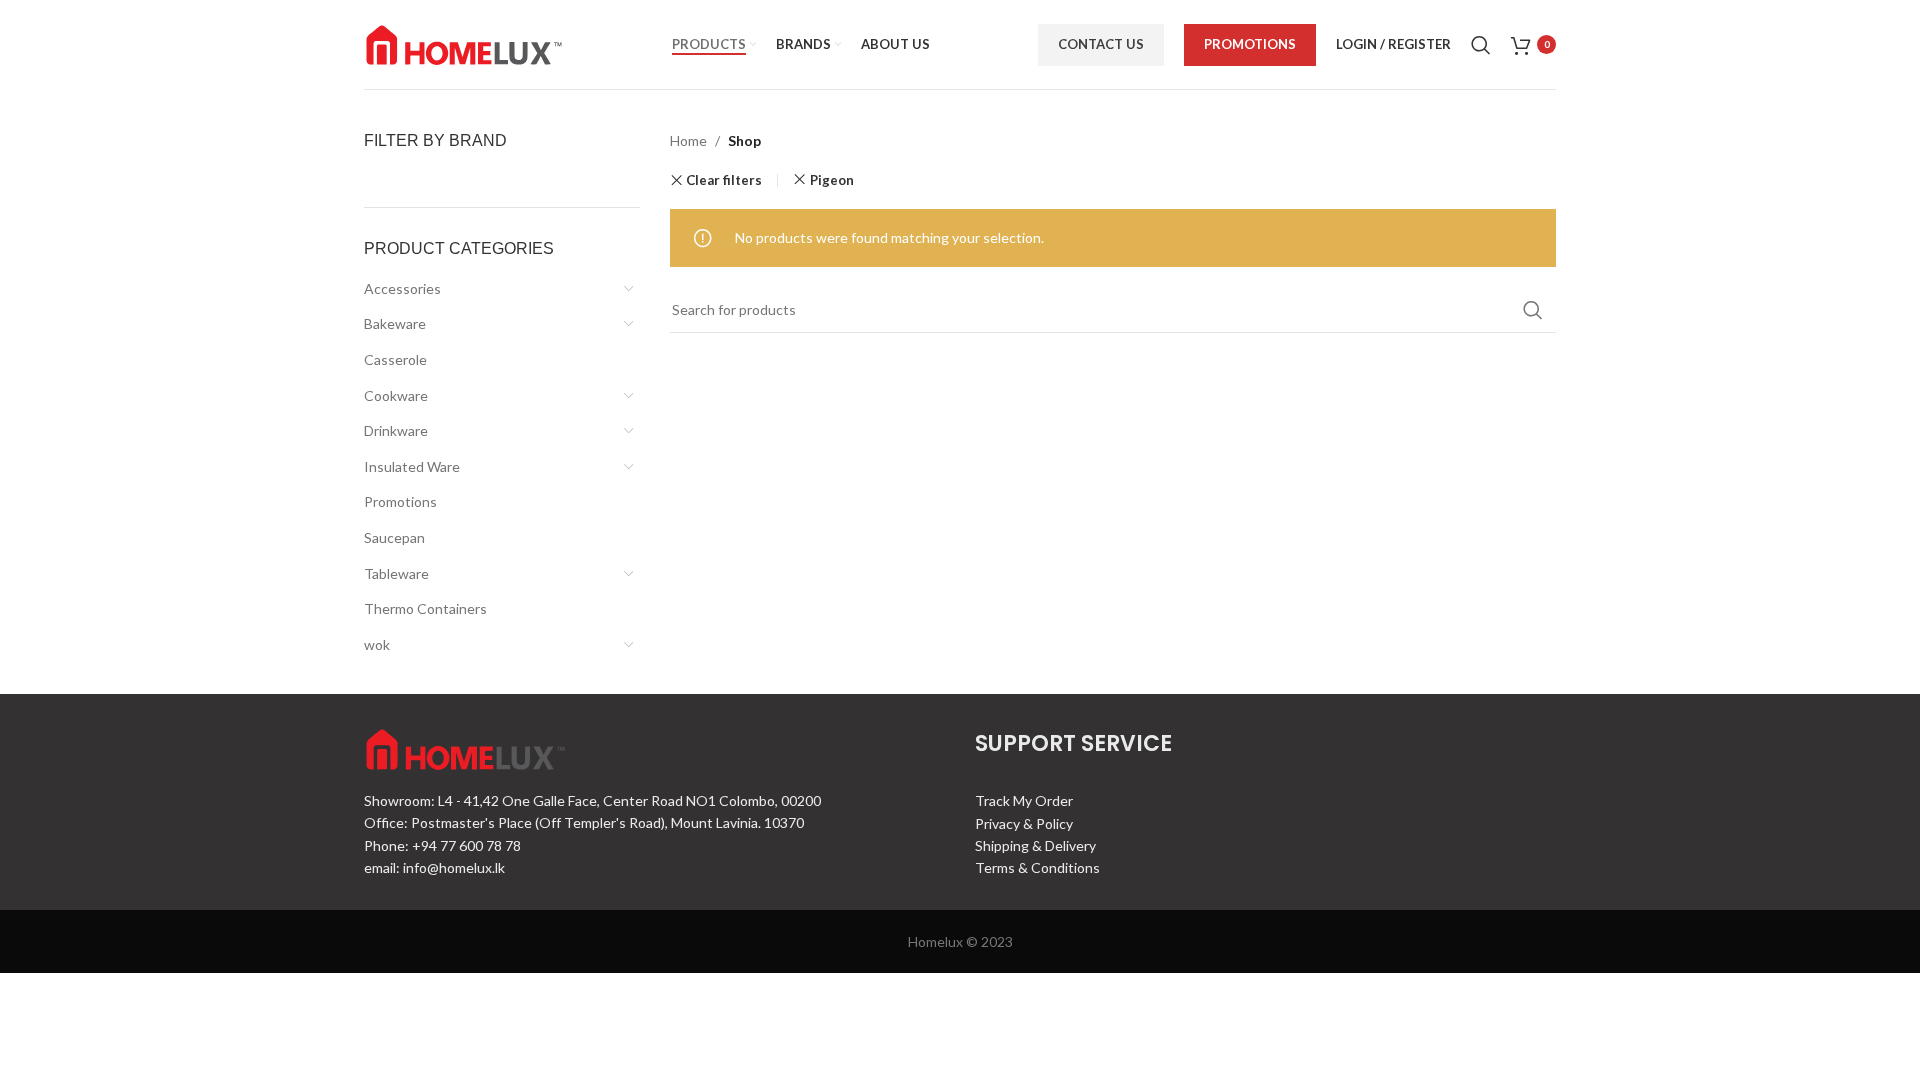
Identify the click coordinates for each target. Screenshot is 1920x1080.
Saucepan (394, 537)
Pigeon (832, 180)
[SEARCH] (1533, 310)
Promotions (1250, 44)
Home (688, 140)
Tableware (396, 573)
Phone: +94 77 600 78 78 (442, 845)
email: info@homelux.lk (434, 867)
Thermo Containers (425, 608)
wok (377, 644)
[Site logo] (464, 42)
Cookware (396, 395)
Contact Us (1101, 44)
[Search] (1481, 45)
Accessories (402, 288)
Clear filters (724, 180)
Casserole (395, 359)
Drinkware (396, 430)
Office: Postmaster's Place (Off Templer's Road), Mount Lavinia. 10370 (584, 822)
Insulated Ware (412, 466)
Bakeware (395, 323)
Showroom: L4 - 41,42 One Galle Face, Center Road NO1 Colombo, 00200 (592, 800)
